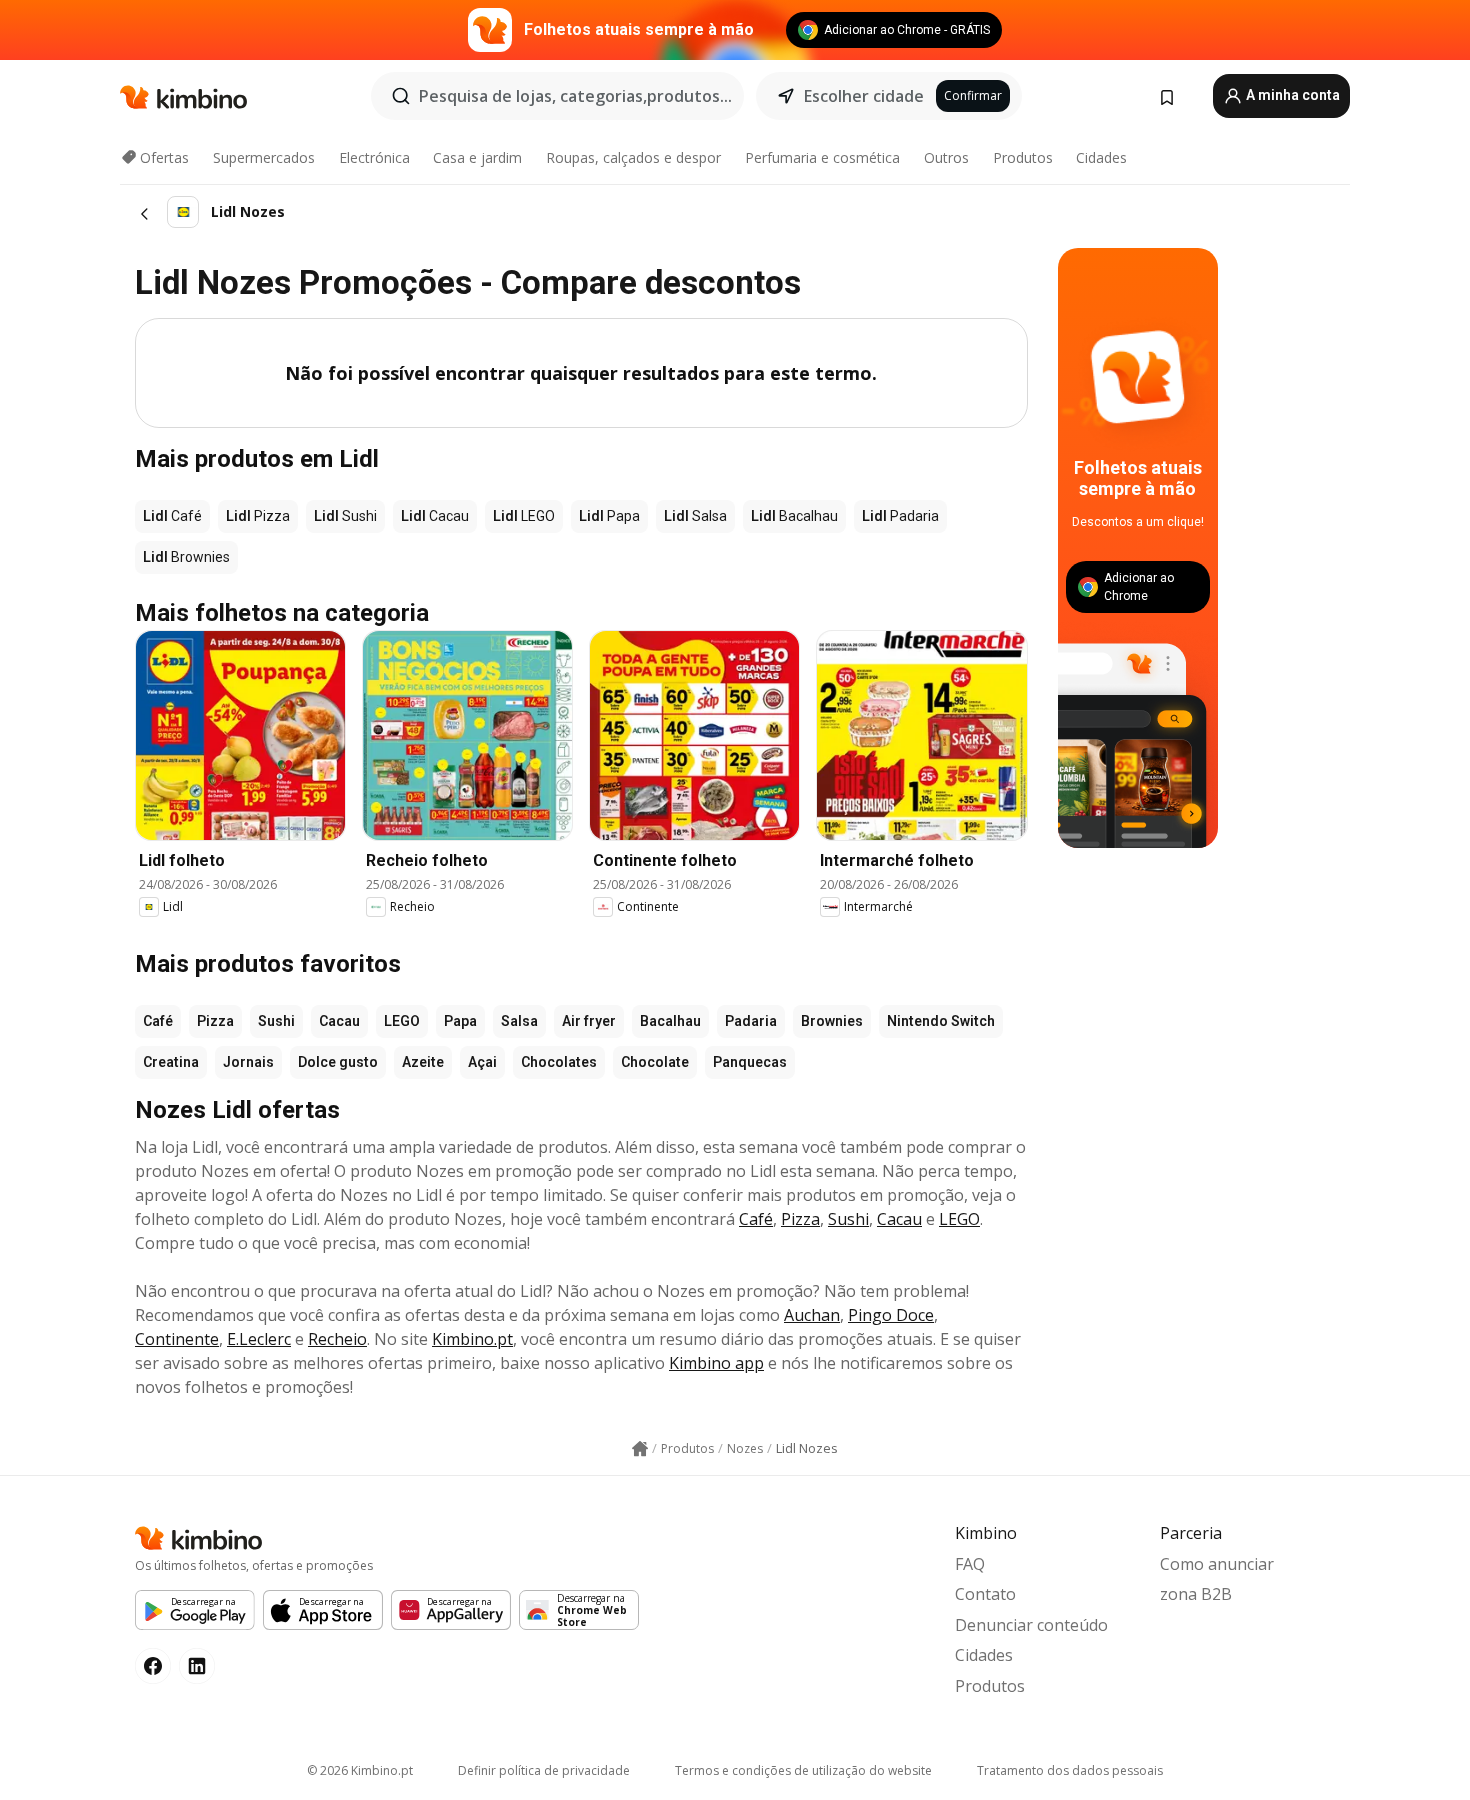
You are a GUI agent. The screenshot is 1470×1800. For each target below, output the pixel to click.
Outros (946, 157)
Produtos (1023, 157)
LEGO (402, 1021)
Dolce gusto (338, 1062)
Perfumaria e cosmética (822, 157)
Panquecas (750, 1062)
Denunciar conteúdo (1031, 1625)
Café (158, 1021)
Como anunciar (1217, 1564)
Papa (460, 1021)
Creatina (171, 1062)
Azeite (423, 1062)
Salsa (519, 1021)
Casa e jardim (477, 157)
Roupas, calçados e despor (633, 157)
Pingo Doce (891, 1315)
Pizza (215, 1021)
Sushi (276, 1021)
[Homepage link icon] (640, 1449)
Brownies (832, 1021)
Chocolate (655, 1062)
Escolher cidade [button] (864, 96)
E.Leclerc (259, 1339)
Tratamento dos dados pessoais (1070, 1770)
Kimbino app (716, 1363)
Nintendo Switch (941, 1021)
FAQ (970, 1564)
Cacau (339, 1021)
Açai (482, 1062)
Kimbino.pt (472, 1339)
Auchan (812, 1315)
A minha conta (1291, 95)
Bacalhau (670, 1021)
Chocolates (559, 1062)
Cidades (1101, 157)
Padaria (751, 1021)
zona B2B (1196, 1594)
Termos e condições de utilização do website (803, 1770)
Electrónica (374, 157)
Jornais (248, 1062)
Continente (177, 1339)
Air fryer (589, 1021)
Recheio (337, 1339)
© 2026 (360, 1770)
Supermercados (264, 157)
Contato (985, 1594)
